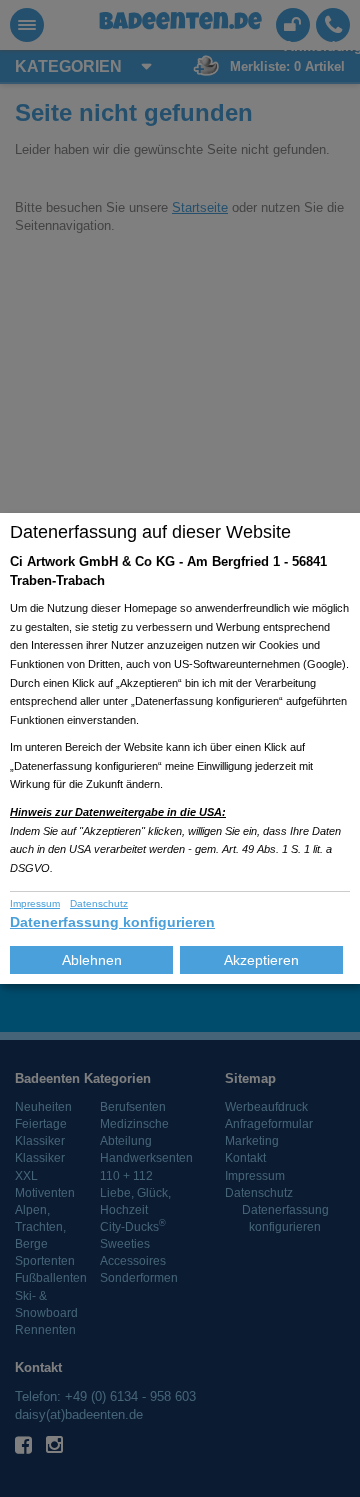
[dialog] (180, 748)
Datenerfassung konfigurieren (112, 922)
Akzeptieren (261, 960)
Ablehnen (92, 960)
